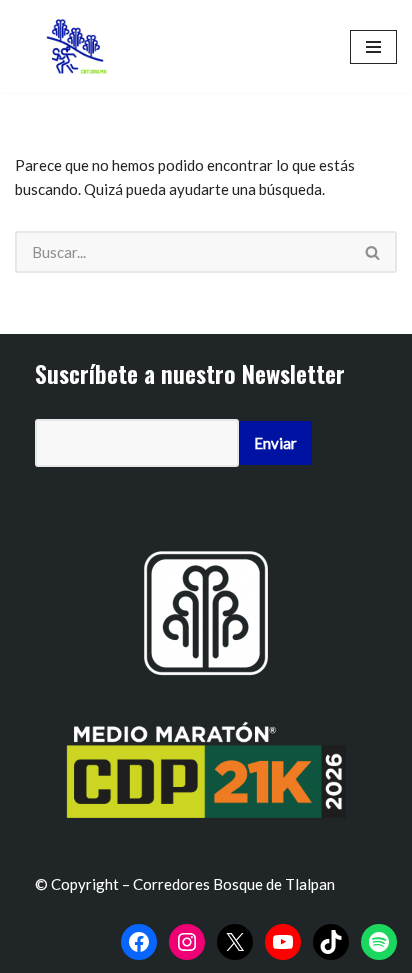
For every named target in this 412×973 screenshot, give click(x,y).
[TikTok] (331, 942)
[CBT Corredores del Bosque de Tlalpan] (80, 46)
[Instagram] (187, 942)
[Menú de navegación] (373, 47)
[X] (235, 942)
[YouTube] (283, 942)
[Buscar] (373, 252)
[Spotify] (379, 942)
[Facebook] (139, 942)
